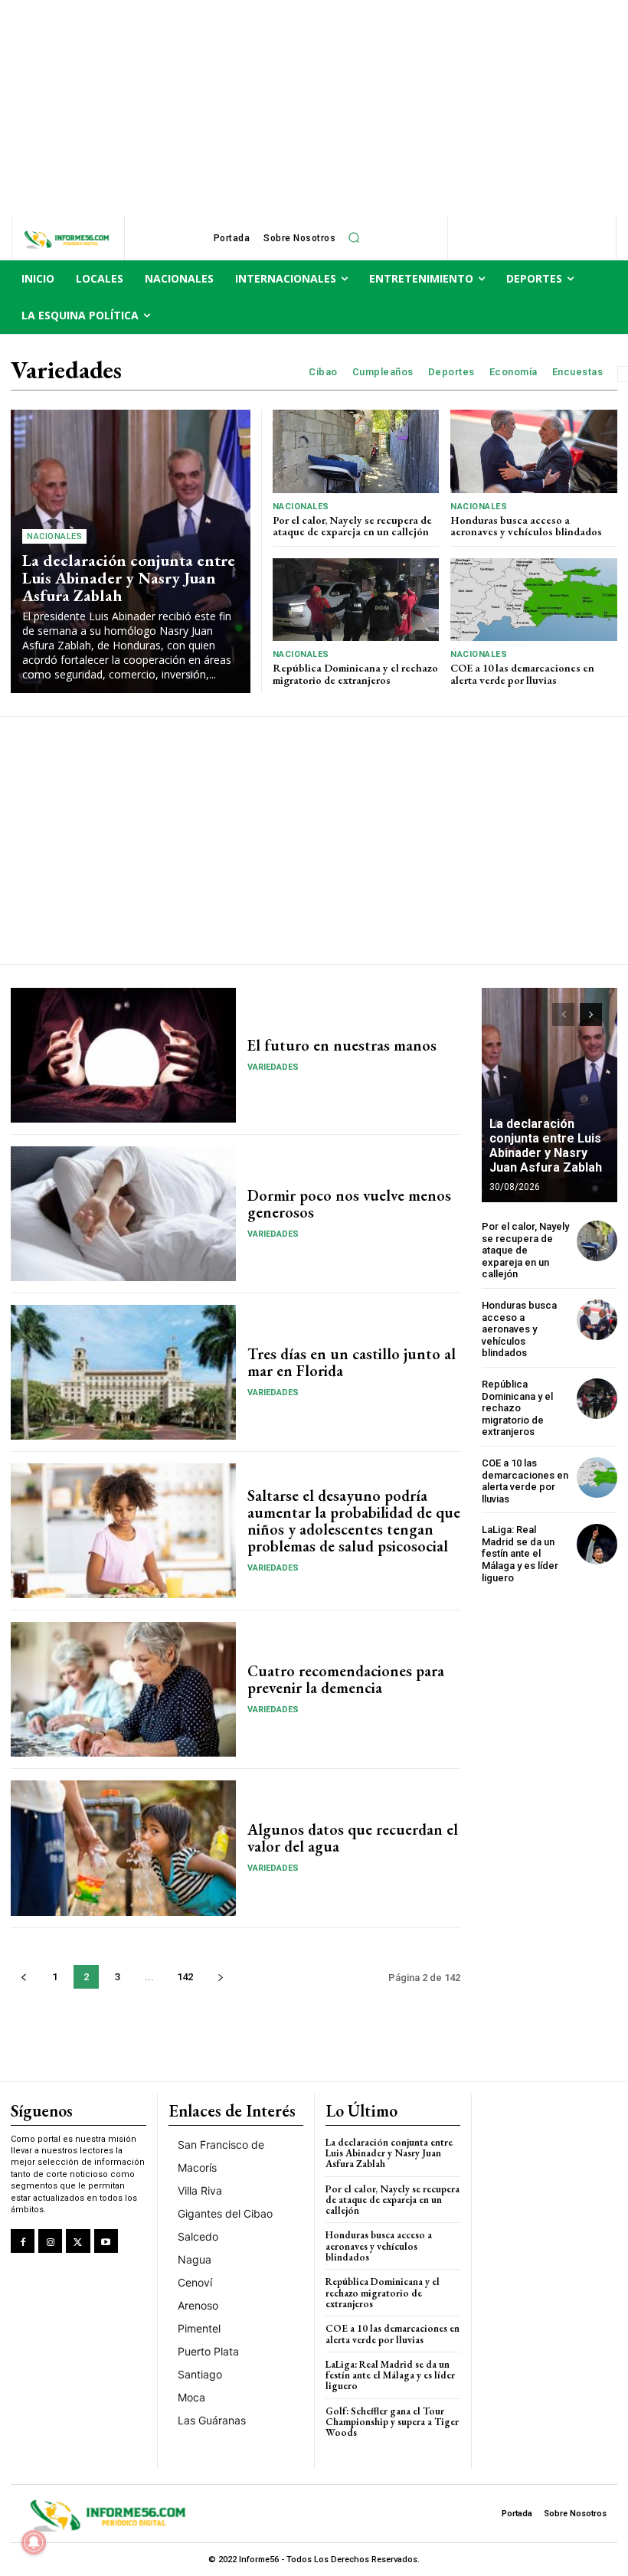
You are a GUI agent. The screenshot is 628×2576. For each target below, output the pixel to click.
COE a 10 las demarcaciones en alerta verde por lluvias (522, 673)
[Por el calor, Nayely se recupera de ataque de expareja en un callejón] (356, 451)
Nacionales (54, 536)
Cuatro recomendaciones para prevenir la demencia (346, 1679)
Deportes (451, 372)
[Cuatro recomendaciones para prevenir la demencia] (123, 1689)
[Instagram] (50, 2241)
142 (185, 1977)
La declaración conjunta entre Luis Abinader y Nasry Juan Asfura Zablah (129, 578)
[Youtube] (106, 2241)
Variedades (273, 1067)
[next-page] (220, 1977)
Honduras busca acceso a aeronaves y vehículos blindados (526, 526)
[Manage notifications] (34, 2542)
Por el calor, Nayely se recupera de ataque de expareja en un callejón (352, 526)
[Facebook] (23, 2241)
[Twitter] (78, 2241)
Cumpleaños (383, 372)
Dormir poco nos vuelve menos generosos (349, 1204)
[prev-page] (23, 1977)
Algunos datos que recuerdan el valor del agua (353, 1838)
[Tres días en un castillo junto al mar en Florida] (123, 1372)
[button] (354, 238)
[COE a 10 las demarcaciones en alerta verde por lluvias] (534, 600)
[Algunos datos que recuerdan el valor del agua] (123, 1848)
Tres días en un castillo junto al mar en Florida (352, 1362)
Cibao (323, 372)
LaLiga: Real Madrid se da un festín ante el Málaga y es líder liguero (520, 1553)
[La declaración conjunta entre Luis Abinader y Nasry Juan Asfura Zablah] (549, 1095)
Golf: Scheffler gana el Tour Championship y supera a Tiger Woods (392, 2422)
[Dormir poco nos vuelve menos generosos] (123, 1214)
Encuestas (578, 372)
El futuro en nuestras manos (342, 1045)
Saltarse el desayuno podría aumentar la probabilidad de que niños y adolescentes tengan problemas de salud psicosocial (354, 1521)
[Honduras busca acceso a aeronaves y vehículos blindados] (534, 451)
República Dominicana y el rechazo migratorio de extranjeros (355, 673)
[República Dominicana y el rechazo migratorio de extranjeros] (356, 600)
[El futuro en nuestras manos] (123, 1055)
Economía (514, 372)
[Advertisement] (314, 107)
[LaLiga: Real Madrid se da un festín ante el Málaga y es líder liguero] (597, 1544)
